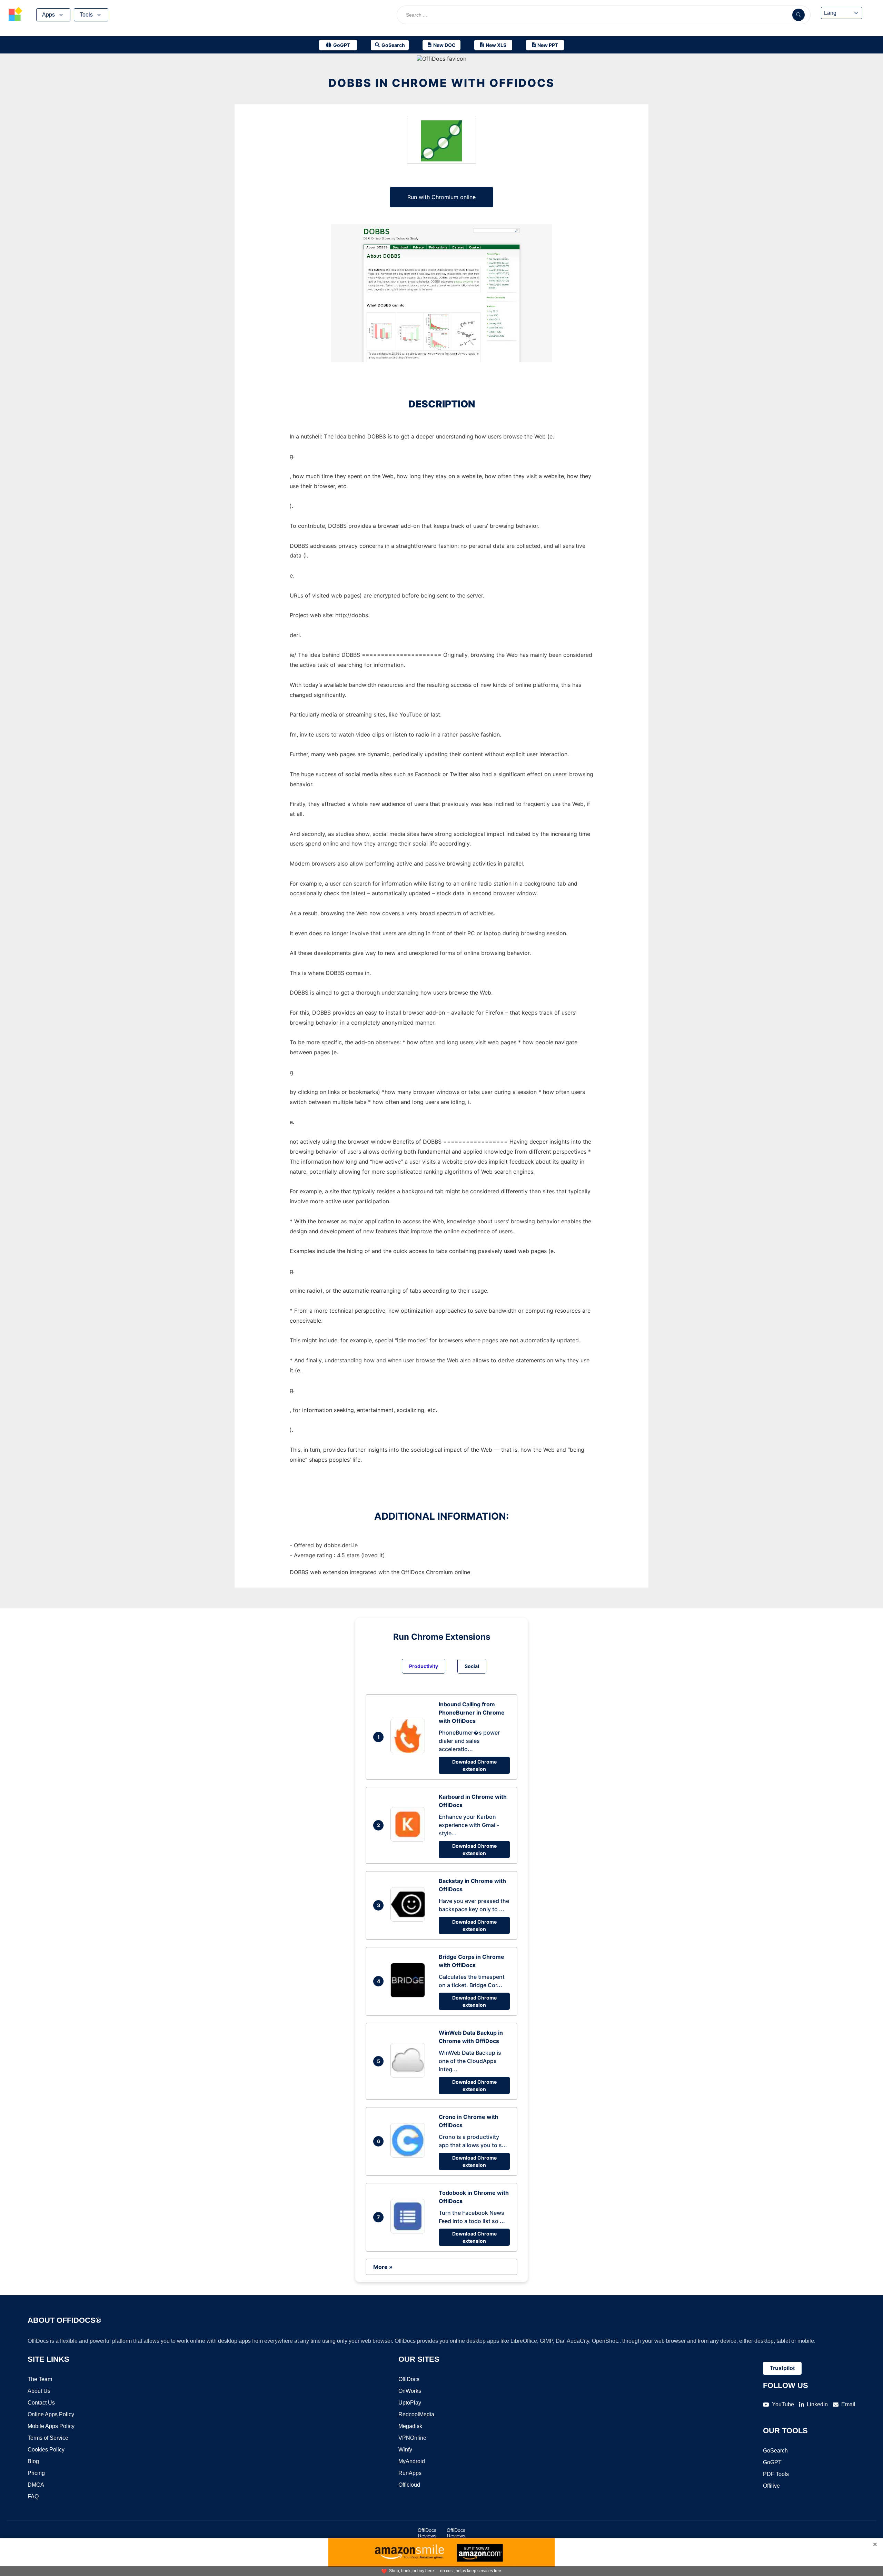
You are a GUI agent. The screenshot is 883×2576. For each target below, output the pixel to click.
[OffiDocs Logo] (16, 15)
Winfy (405, 2450)
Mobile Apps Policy (51, 2426)
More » (383, 2267)
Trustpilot (782, 2368)
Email (848, 2404)
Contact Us (41, 2403)
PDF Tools (776, 2474)
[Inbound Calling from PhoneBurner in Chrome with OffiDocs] (409, 1751)
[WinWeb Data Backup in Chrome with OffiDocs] (409, 2075)
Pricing (36, 2473)
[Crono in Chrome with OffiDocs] (409, 2155)
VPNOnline (412, 2438)
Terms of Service (48, 2438)
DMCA (36, 2485)
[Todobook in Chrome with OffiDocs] (409, 2231)
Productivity (424, 1666)
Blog (33, 2461)
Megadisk (410, 2426)
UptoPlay (410, 2403)
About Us (39, 2391)
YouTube (783, 2404)
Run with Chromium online (441, 197)
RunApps (410, 2473)
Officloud (409, 2485)
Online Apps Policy (51, 2414)
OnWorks (410, 2391)
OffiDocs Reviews (427, 2533)
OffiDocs (409, 2379)
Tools (86, 15)
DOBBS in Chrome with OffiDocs (441, 83)
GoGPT (772, 2462)
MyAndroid (412, 2461)
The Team (40, 2379)
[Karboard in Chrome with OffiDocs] (409, 1839)
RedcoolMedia (416, 2414)
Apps (48, 15)
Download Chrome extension (474, 1765)
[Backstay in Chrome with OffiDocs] (409, 1919)
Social (472, 1666)
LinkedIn (817, 2404)
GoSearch (775, 2451)
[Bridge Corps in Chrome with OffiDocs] (409, 1995)
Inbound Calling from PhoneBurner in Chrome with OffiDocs (472, 1713)
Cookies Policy (46, 2450)
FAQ (33, 2496)
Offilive (771, 2486)
